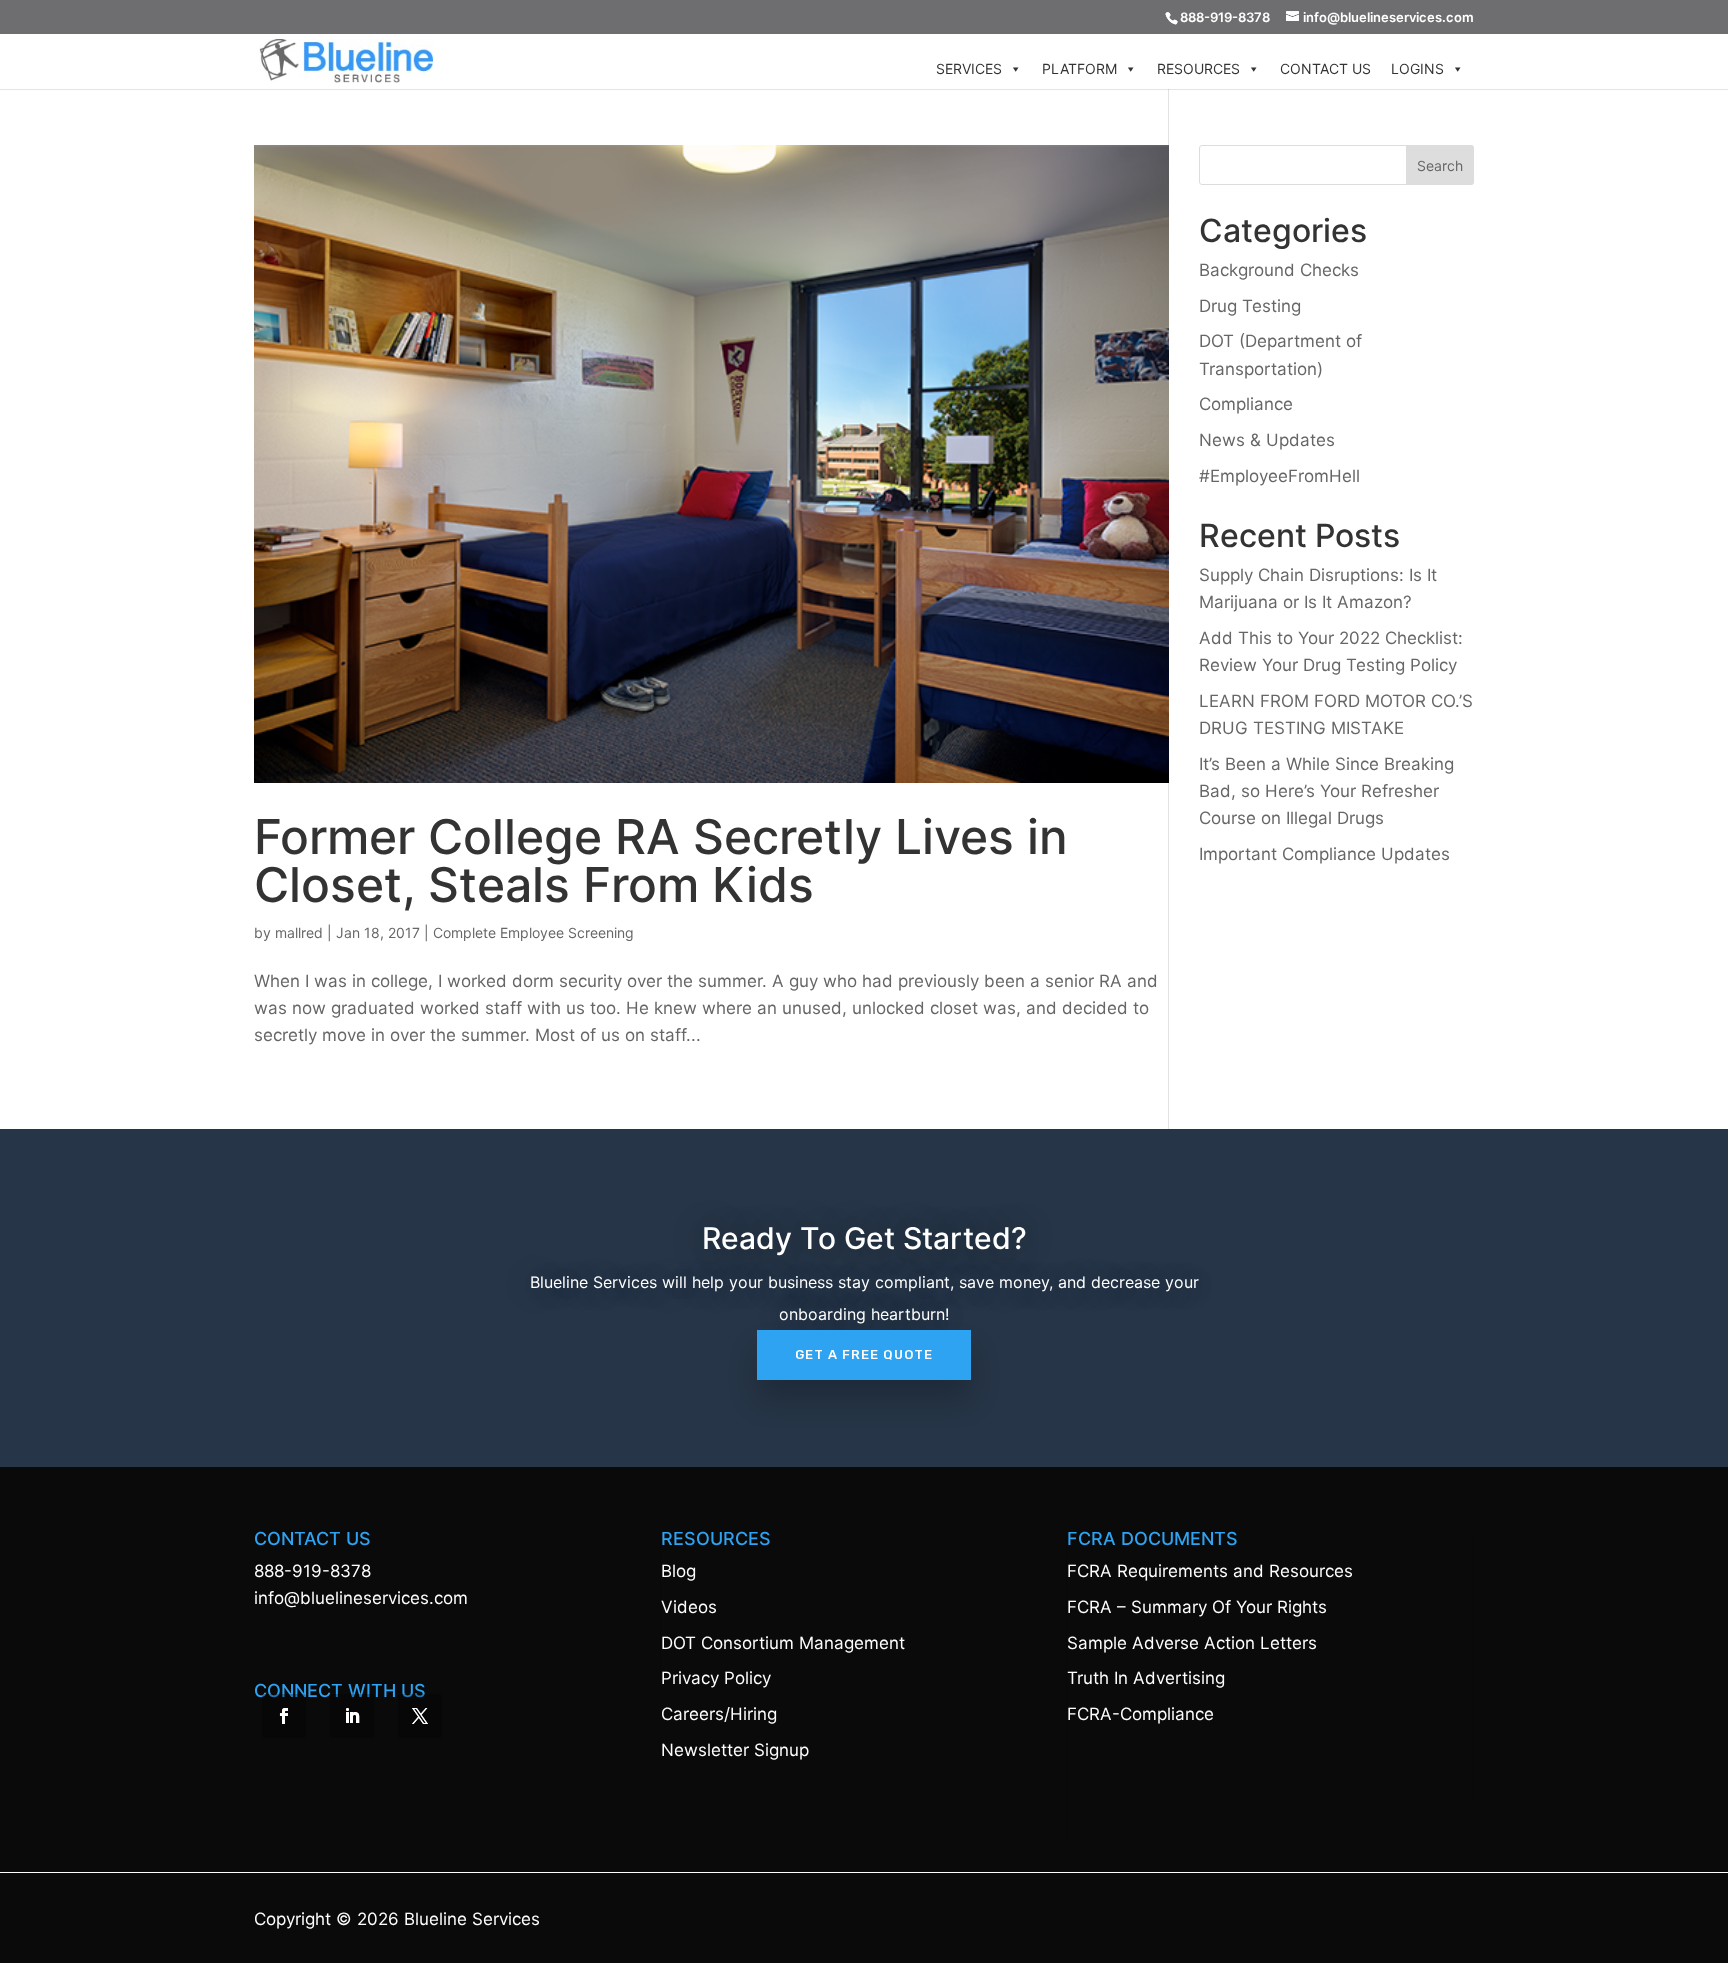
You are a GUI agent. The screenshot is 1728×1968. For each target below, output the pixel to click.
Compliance (1246, 404)
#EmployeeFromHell (1279, 476)
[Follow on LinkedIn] (352, 1716)
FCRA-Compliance (1140, 1714)
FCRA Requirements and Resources (1210, 1571)
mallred (299, 932)
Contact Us (1325, 68)
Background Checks (1279, 270)
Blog (678, 1571)
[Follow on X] (420, 1716)
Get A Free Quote (864, 1354)
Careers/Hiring (719, 1714)
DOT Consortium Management (783, 1643)
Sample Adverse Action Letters (1192, 1643)
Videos (689, 1607)
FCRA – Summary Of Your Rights (1197, 1607)
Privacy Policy (716, 1678)
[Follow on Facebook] (284, 1716)
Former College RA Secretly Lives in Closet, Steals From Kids (661, 860)
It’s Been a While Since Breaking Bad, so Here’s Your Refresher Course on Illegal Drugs (1326, 791)
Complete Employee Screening (533, 932)
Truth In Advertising (1146, 1678)
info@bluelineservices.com (361, 1598)
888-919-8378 (312, 1571)
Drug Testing (1250, 306)
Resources (1198, 68)
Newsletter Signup (735, 1750)
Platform (1079, 68)
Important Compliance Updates (1324, 854)
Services (969, 68)
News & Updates (1267, 440)
